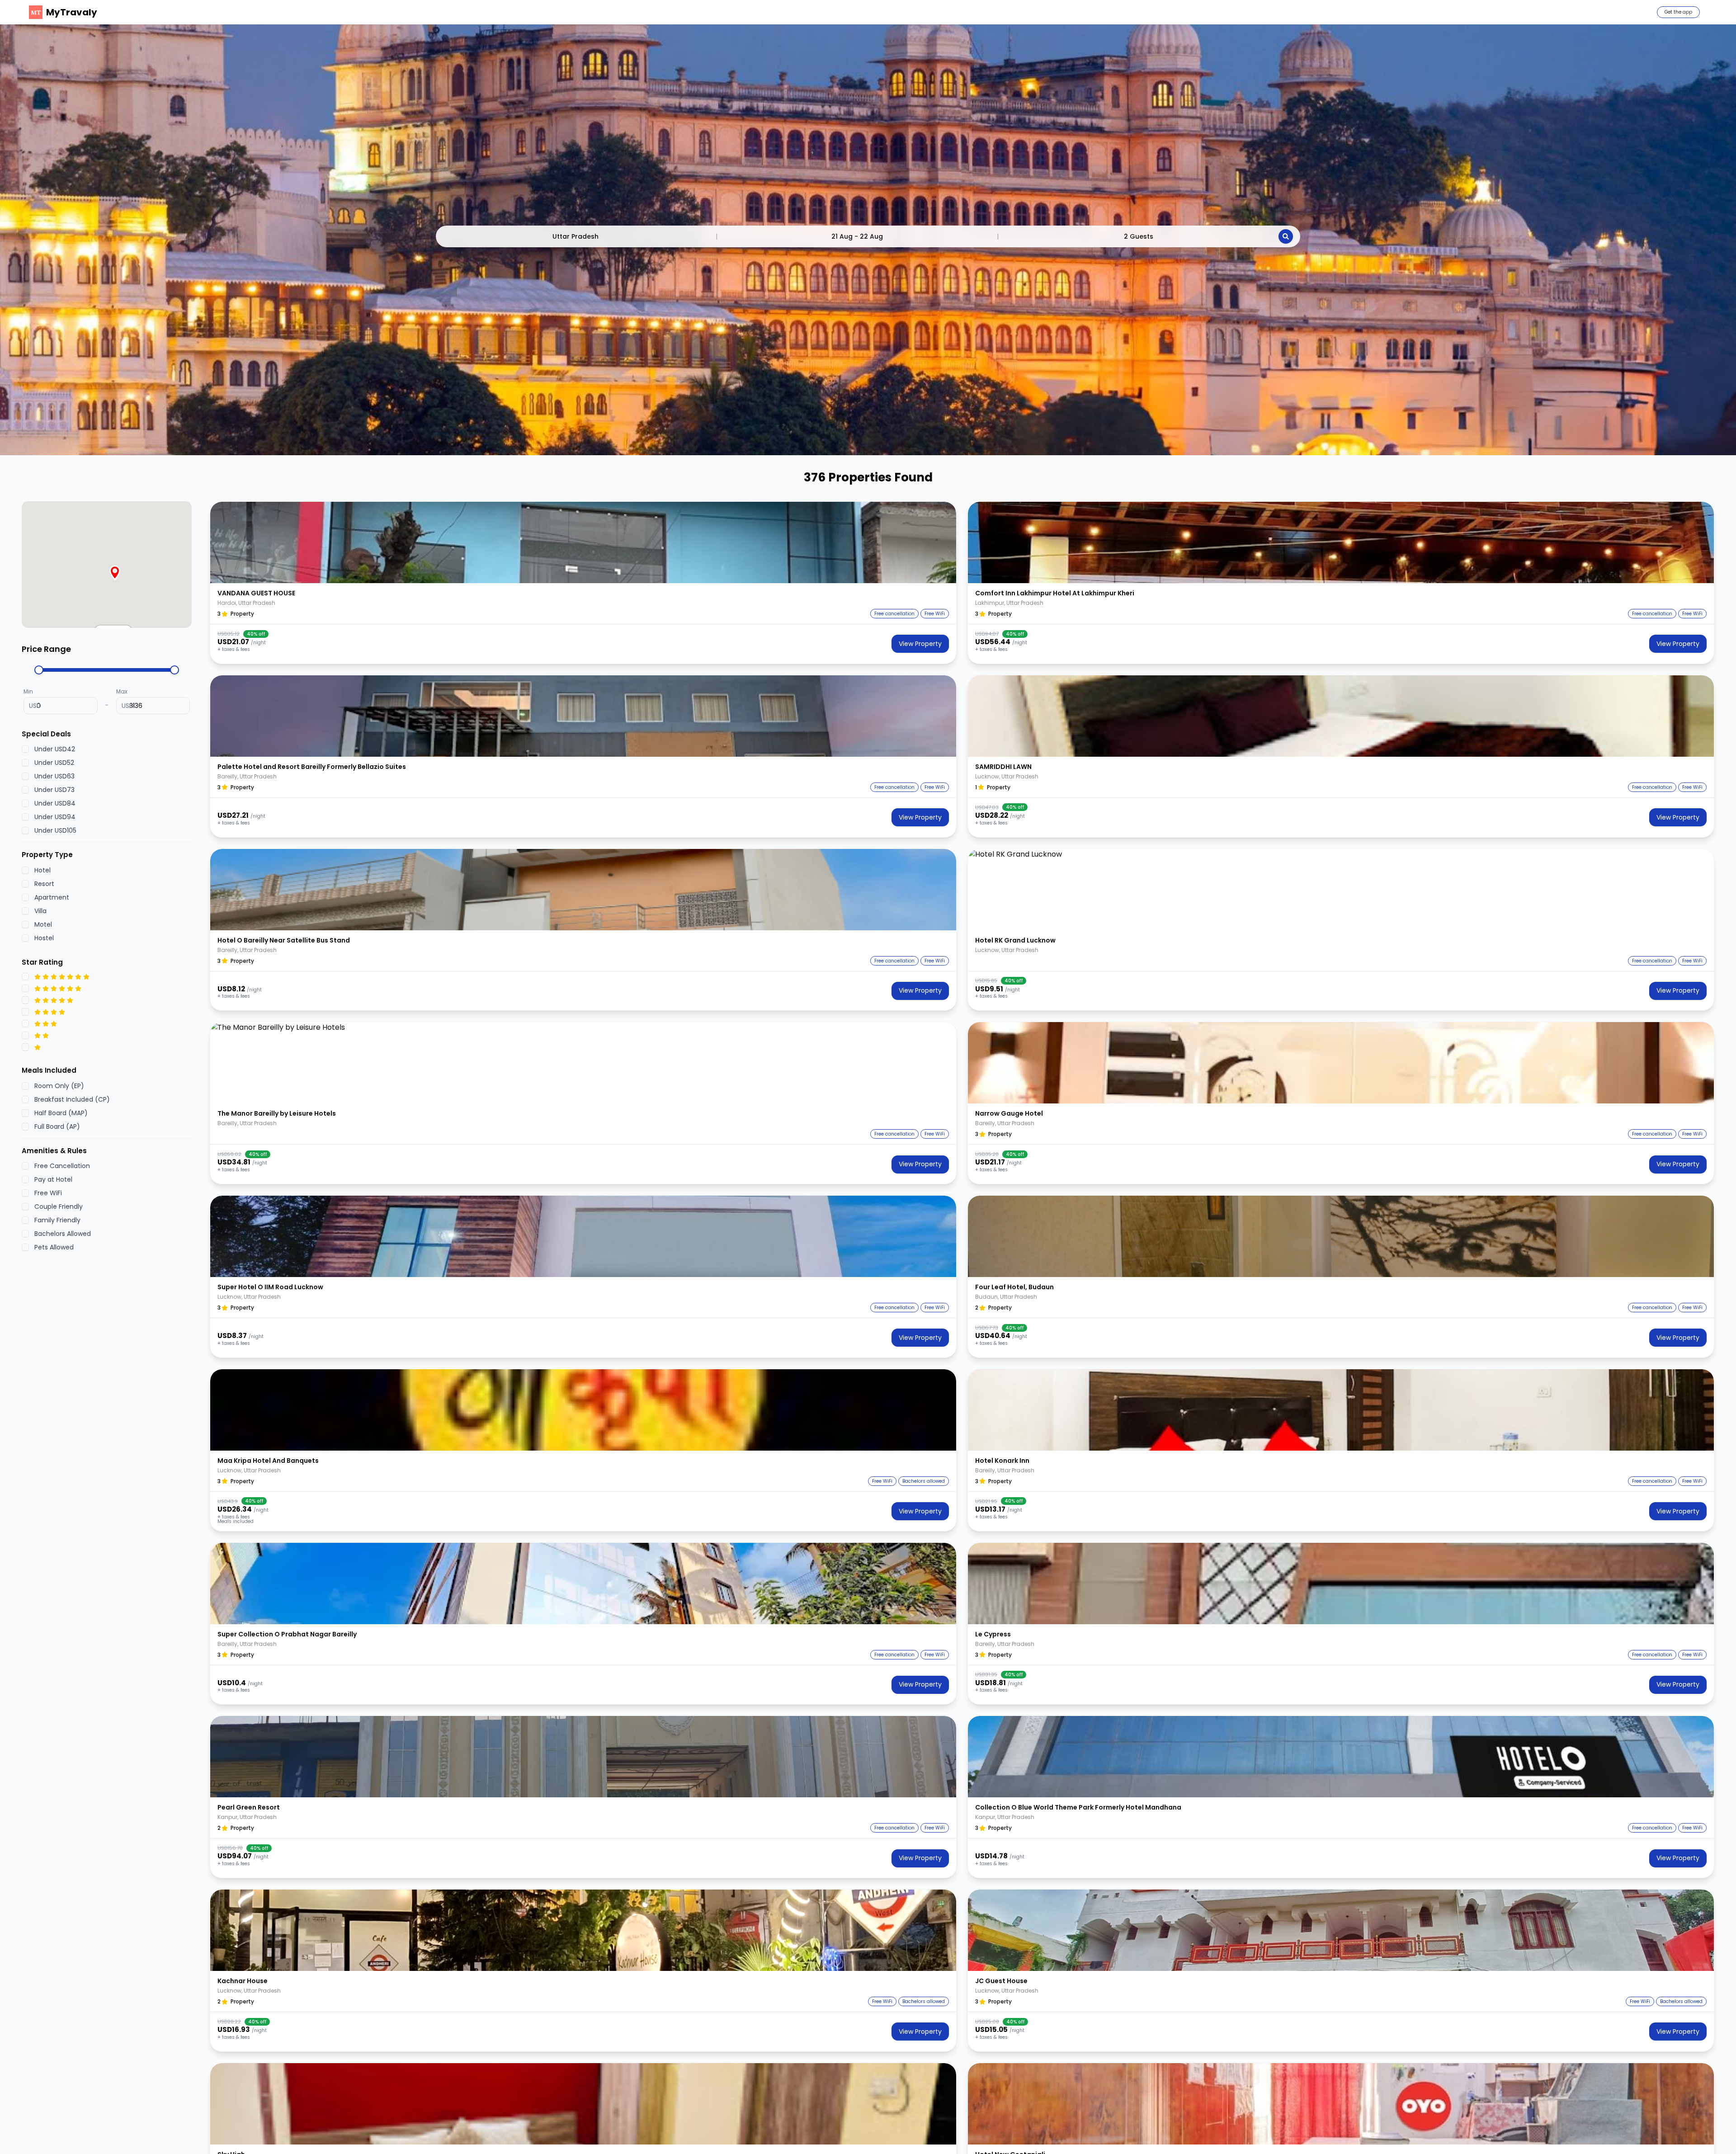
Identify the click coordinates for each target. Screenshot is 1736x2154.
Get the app (1678, 12)
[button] (583, 542)
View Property (920, 644)
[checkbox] (25, 749)
